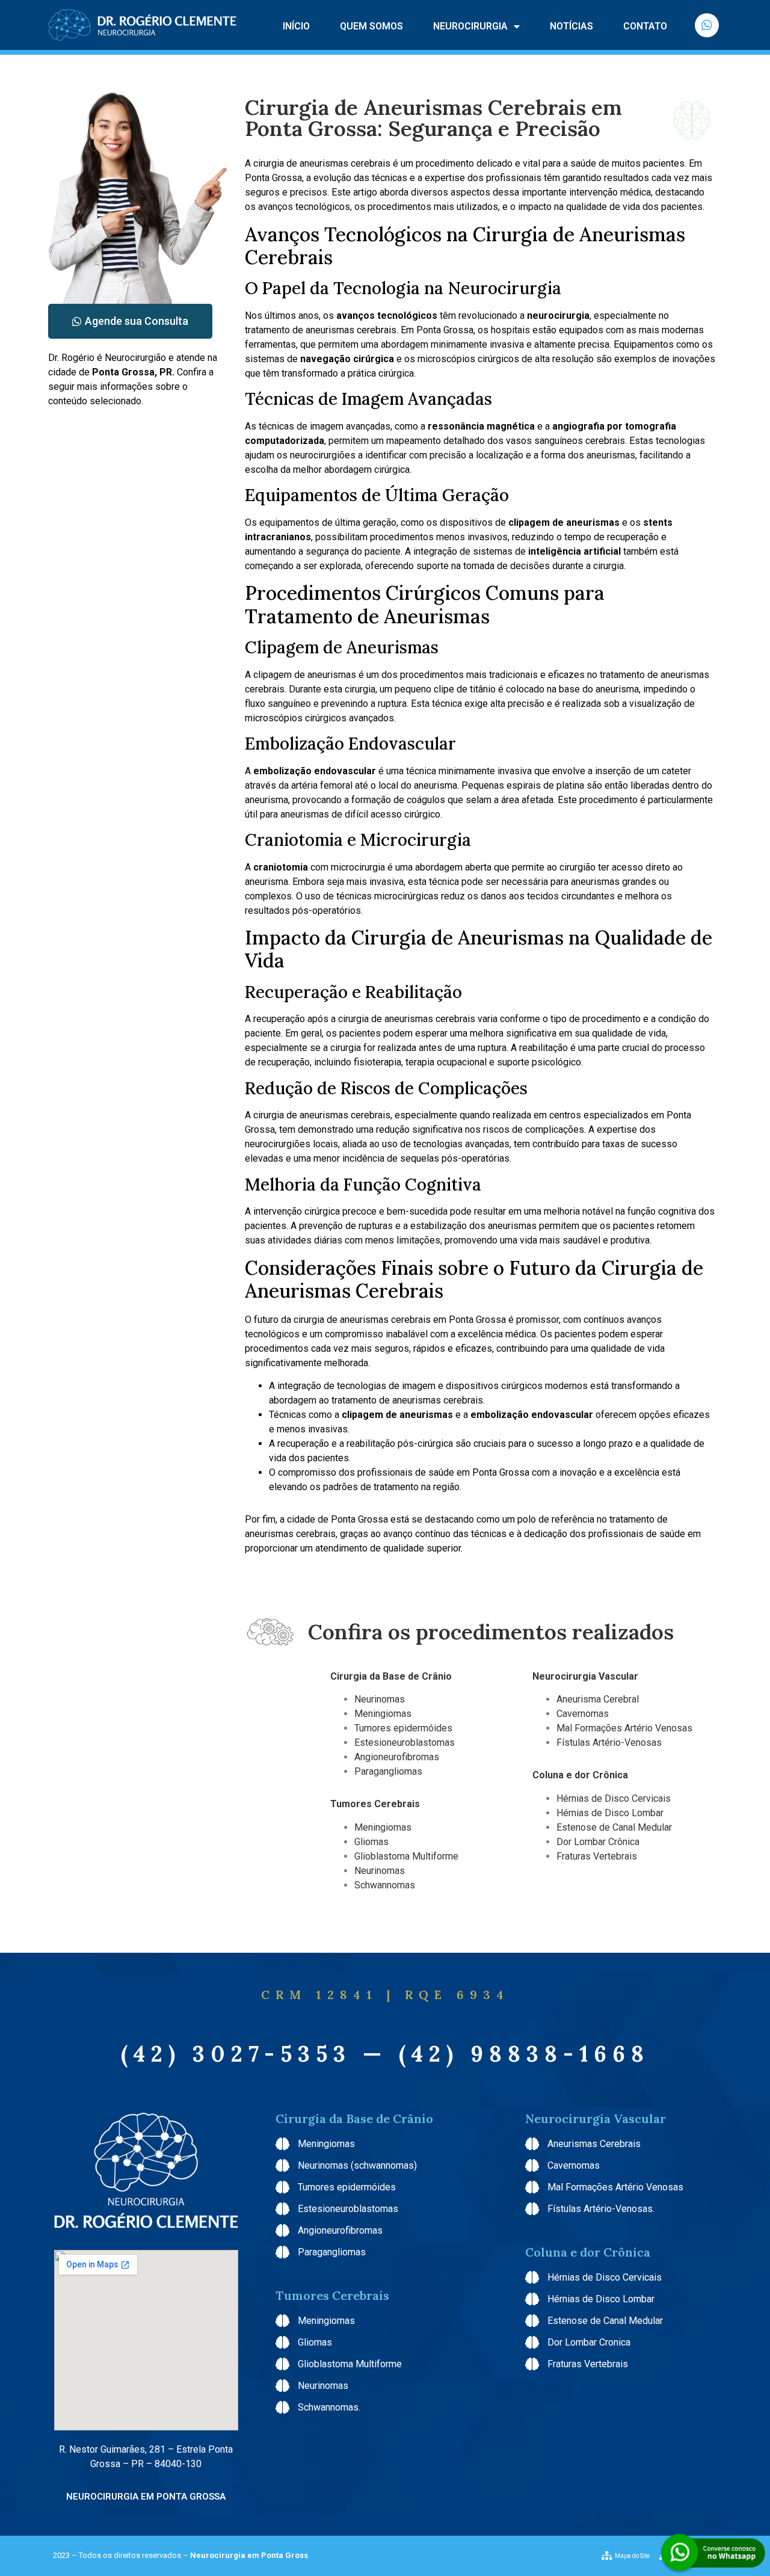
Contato (645, 26)
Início (296, 26)
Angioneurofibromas (397, 1757)
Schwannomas (386, 1885)
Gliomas (373, 1842)
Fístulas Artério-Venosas (610, 1742)
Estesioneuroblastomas (405, 1742)
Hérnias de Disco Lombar (610, 1813)
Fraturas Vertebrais (597, 1856)
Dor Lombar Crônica (598, 1842)
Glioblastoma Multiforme (408, 1856)
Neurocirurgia (470, 26)
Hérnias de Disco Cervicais (614, 1798)
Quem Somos (371, 26)
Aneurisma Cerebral (598, 1699)
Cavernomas (583, 1714)
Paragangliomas (388, 1771)
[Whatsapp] (707, 25)
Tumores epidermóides (403, 1728)
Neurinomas (380, 1699)
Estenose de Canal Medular (614, 1827)
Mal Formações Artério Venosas (626, 1728)
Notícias (571, 26)
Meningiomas (383, 1714)
